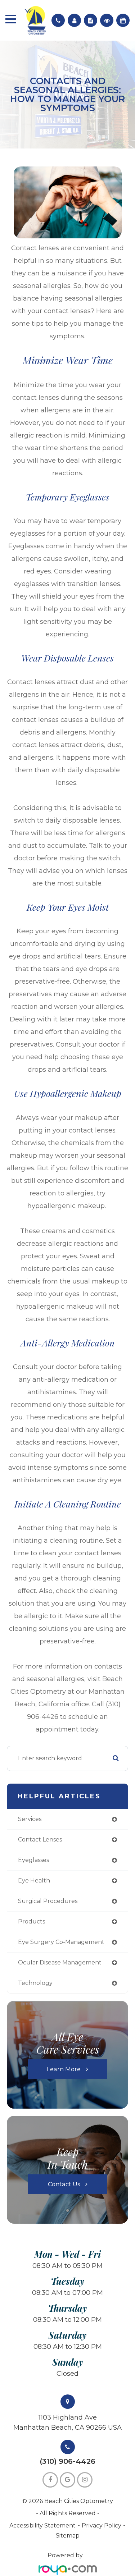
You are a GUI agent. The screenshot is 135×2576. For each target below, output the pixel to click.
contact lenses (40, 1840)
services (30, 1819)
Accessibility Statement (42, 2525)
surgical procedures (48, 1901)
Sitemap (68, 2536)
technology (35, 1983)
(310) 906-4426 (67, 2461)
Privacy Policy (102, 2525)
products (31, 1921)
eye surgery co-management (61, 1942)
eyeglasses (33, 1860)
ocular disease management (60, 1962)
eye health (34, 1880)
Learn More (64, 2069)
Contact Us (64, 2184)
